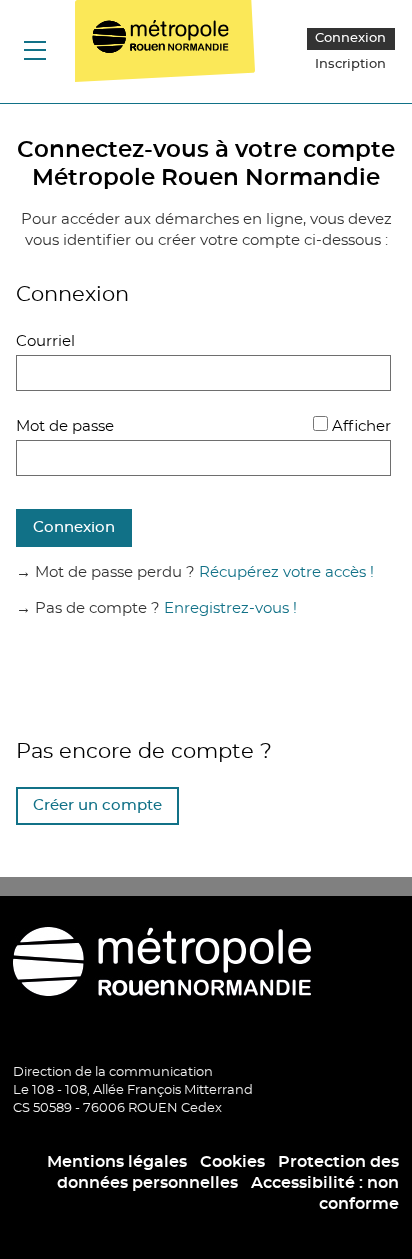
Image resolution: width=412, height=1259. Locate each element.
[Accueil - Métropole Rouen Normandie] (172, 50)
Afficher (361, 426)
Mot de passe (65, 426)
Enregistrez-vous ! (230, 608)
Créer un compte (97, 805)
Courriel (45, 341)
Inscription (350, 64)
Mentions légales (117, 1162)
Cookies (232, 1162)
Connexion (350, 38)
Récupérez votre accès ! (286, 572)
